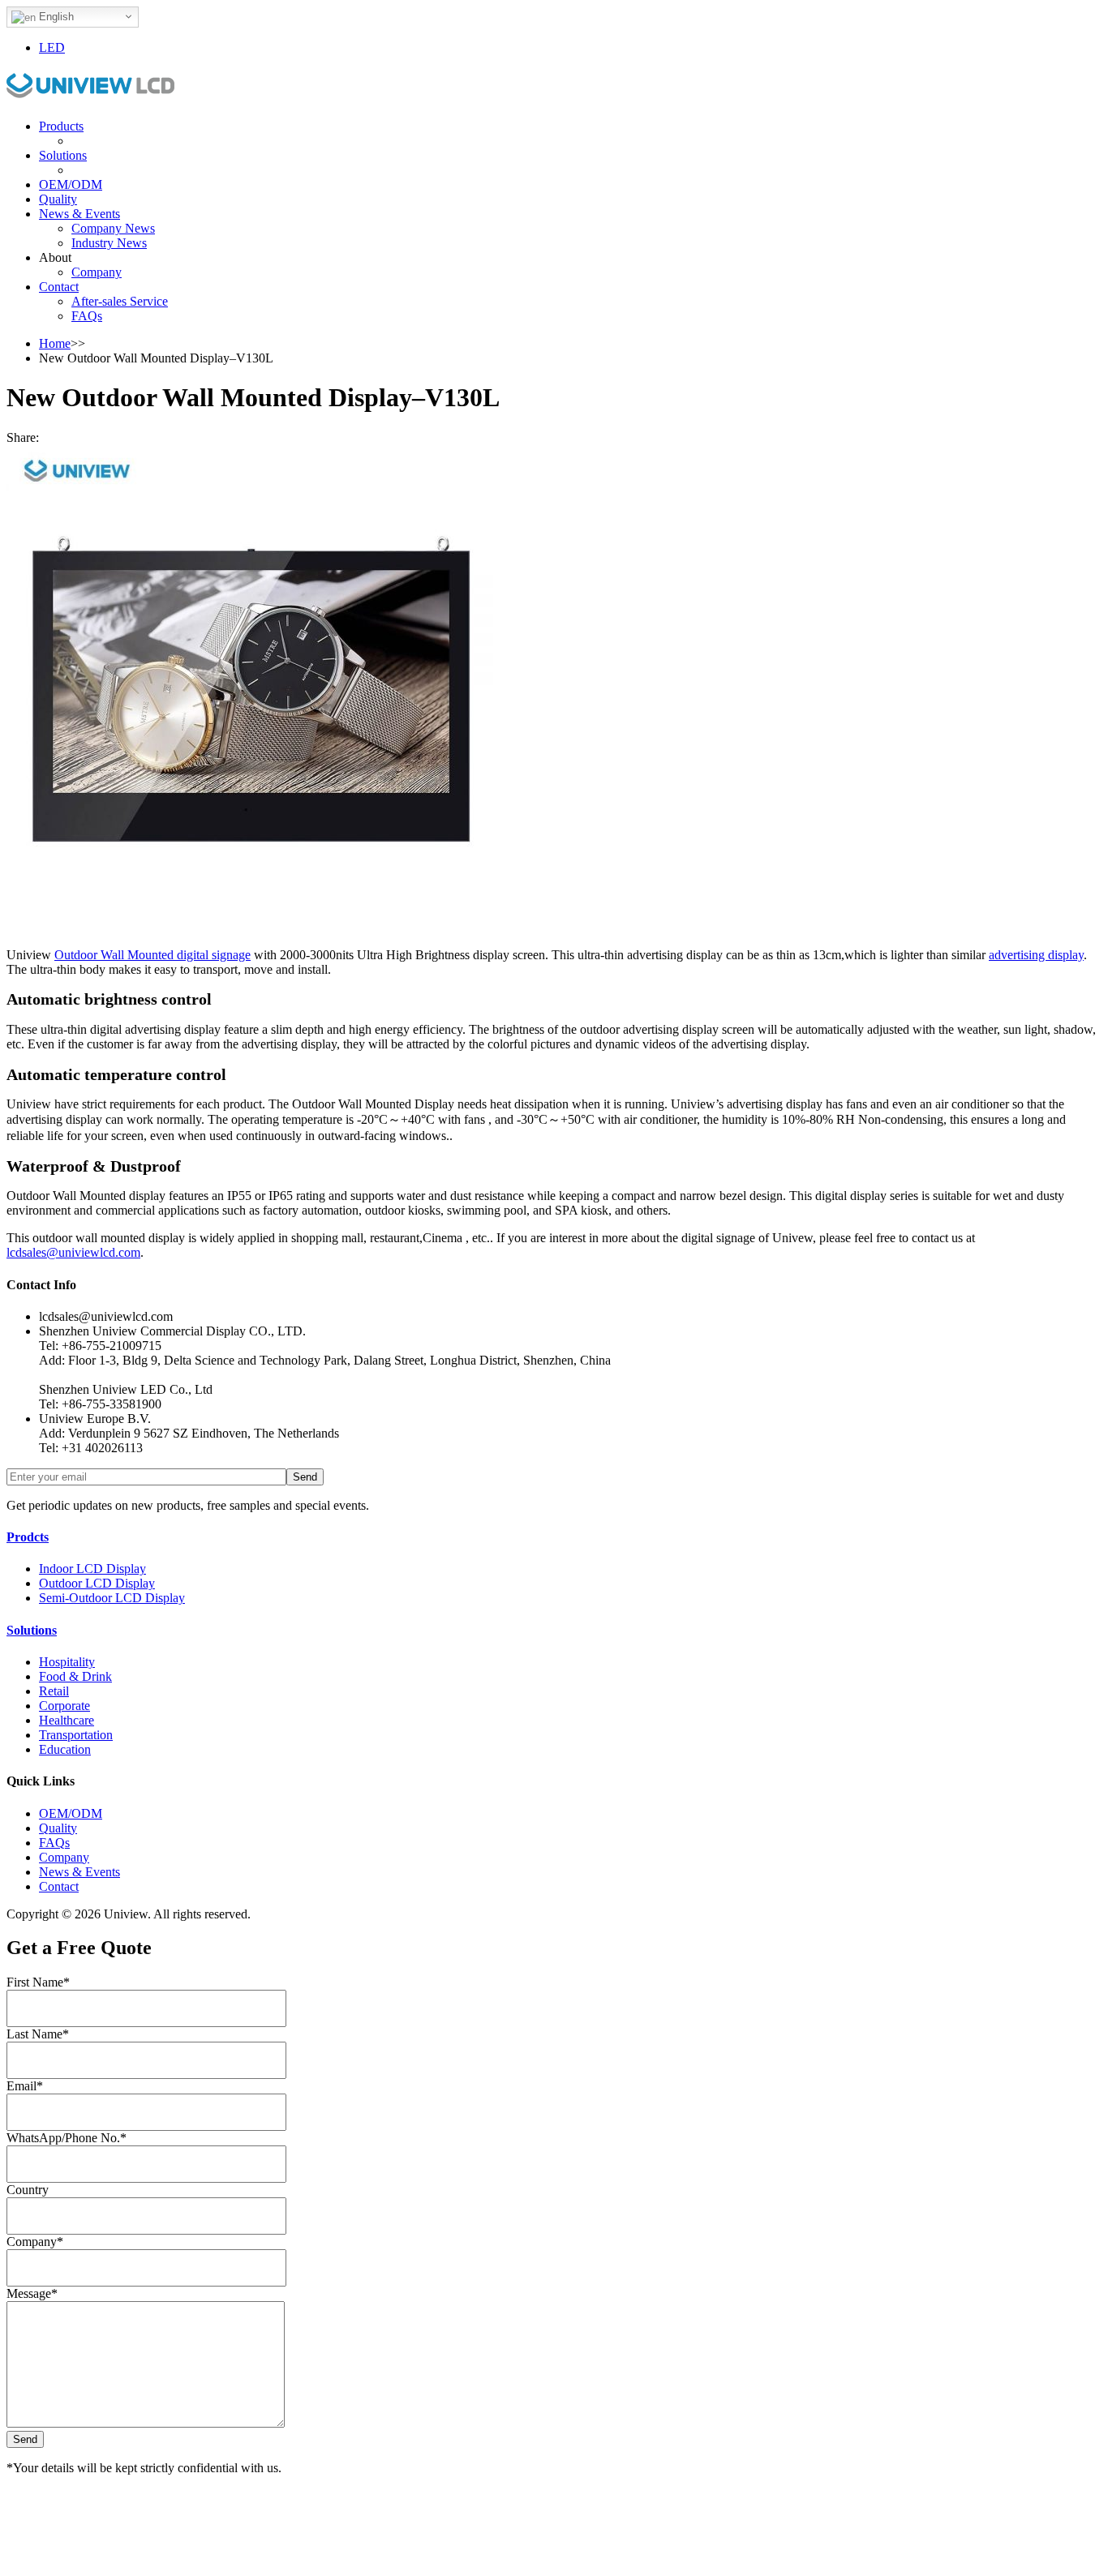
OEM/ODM (71, 184)
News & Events (79, 214)
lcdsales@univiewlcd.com (73, 1252)
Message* (32, 2293)
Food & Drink (75, 1676)
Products (61, 126)
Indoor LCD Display (92, 1569)
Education (65, 1749)
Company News (113, 228)
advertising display (1036, 955)
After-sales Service (120, 301)
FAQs (87, 316)
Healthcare (67, 1720)
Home (55, 343)
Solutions (63, 155)
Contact (59, 287)
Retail (54, 1691)
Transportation (76, 1735)
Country (28, 2190)
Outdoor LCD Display (97, 1583)
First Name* (38, 1982)
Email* (25, 2086)
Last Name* (38, 2034)
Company (97, 272)
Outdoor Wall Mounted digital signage (152, 955)
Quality (58, 199)
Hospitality (67, 1662)
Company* (35, 2242)
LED (52, 47)
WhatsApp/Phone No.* (67, 2138)
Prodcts (28, 1537)
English (55, 17)
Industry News (109, 243)
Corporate (64, 1706)
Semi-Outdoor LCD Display (112, 1598)
